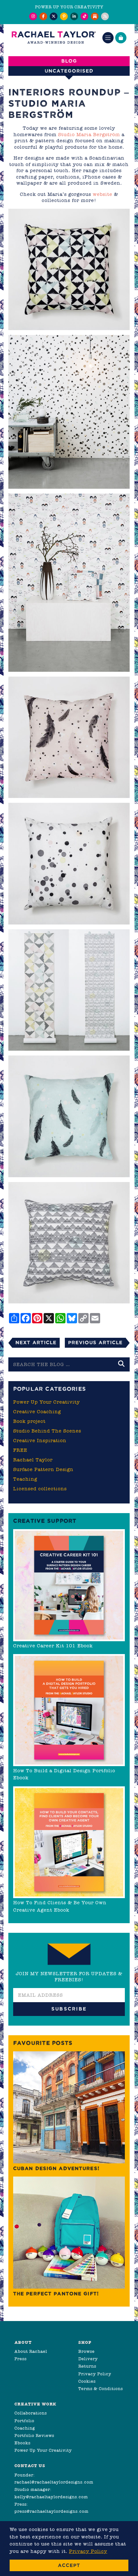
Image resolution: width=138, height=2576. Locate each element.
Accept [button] (69, 2565)
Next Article (36, 1342)
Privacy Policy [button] (88, 2551)
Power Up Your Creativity (47, 1402)
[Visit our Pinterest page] (64, 16)
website (103, 194)
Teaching (25, 1479)
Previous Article (95, 1342)
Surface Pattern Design (43, 1469)
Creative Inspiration (40, 1441)
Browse (86, 2351)
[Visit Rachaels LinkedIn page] (74, 16)
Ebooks (22, 2443)
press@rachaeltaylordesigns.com (52, 2511)
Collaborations (31, 2413)
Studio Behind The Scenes (47, 1431)
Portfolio (24, 2421)
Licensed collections (40, 1489)
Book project (29, 1421)
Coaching (25, 2428)
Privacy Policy (95, 2374)
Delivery (88, 2359)
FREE (20, 1450)
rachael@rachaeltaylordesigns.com (54, 2482)
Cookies (87, 2381)
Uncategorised (69, 71)
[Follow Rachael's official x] (54, 16)
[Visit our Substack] (95, 16)
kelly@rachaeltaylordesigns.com (51, 2497)
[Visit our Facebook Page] (43, 16)
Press (21, 2359)
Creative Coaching (37, 1412)
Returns (87, 2366)
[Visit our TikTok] (84, 16)
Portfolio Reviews (34, 2436)
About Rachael (31, 2351)
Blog (69, 61)
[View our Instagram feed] (33, 16)
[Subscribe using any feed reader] (105, 16)
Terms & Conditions (101, 2389)
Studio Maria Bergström (89, 135)
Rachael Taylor (33, 1460)
